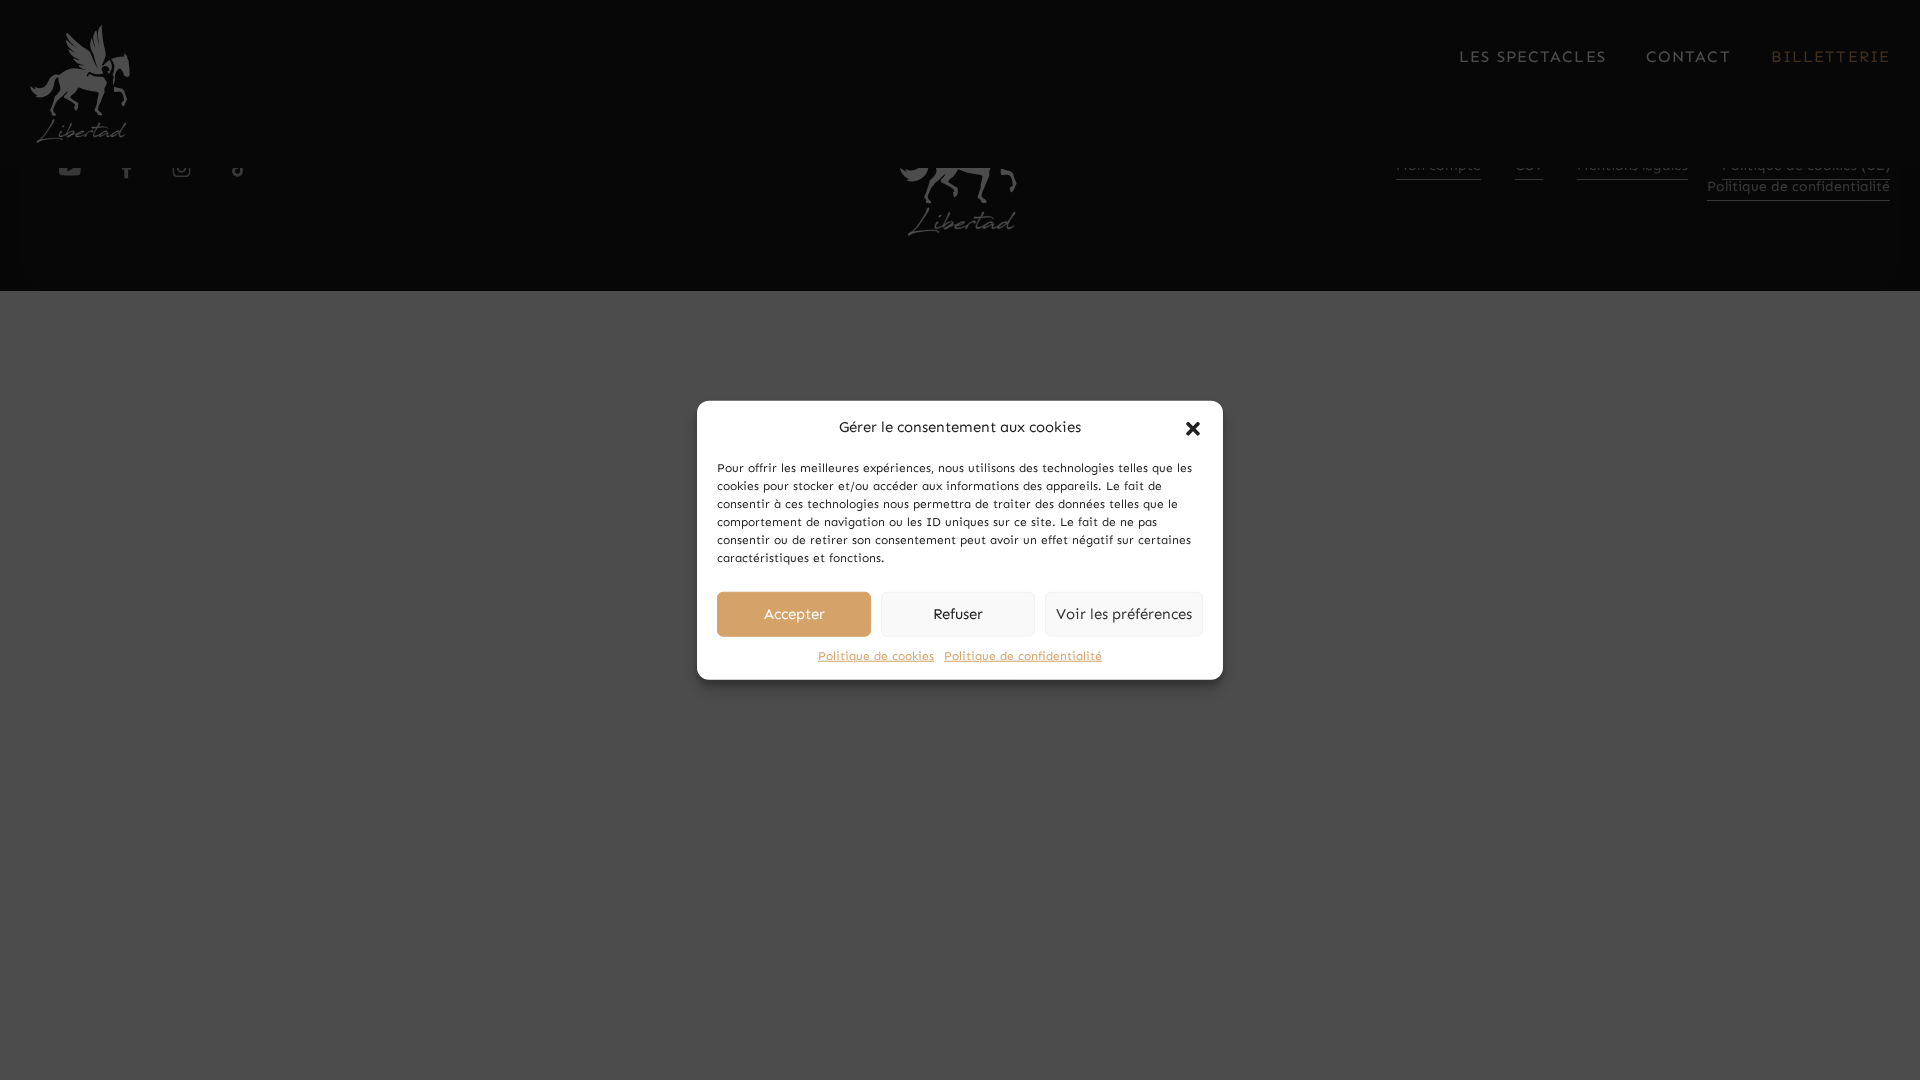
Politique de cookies (876, 655)
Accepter (794, 614)
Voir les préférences (1124, 614)
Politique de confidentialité (1023, 655)
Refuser (958, 614)
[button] (1193, 427)
